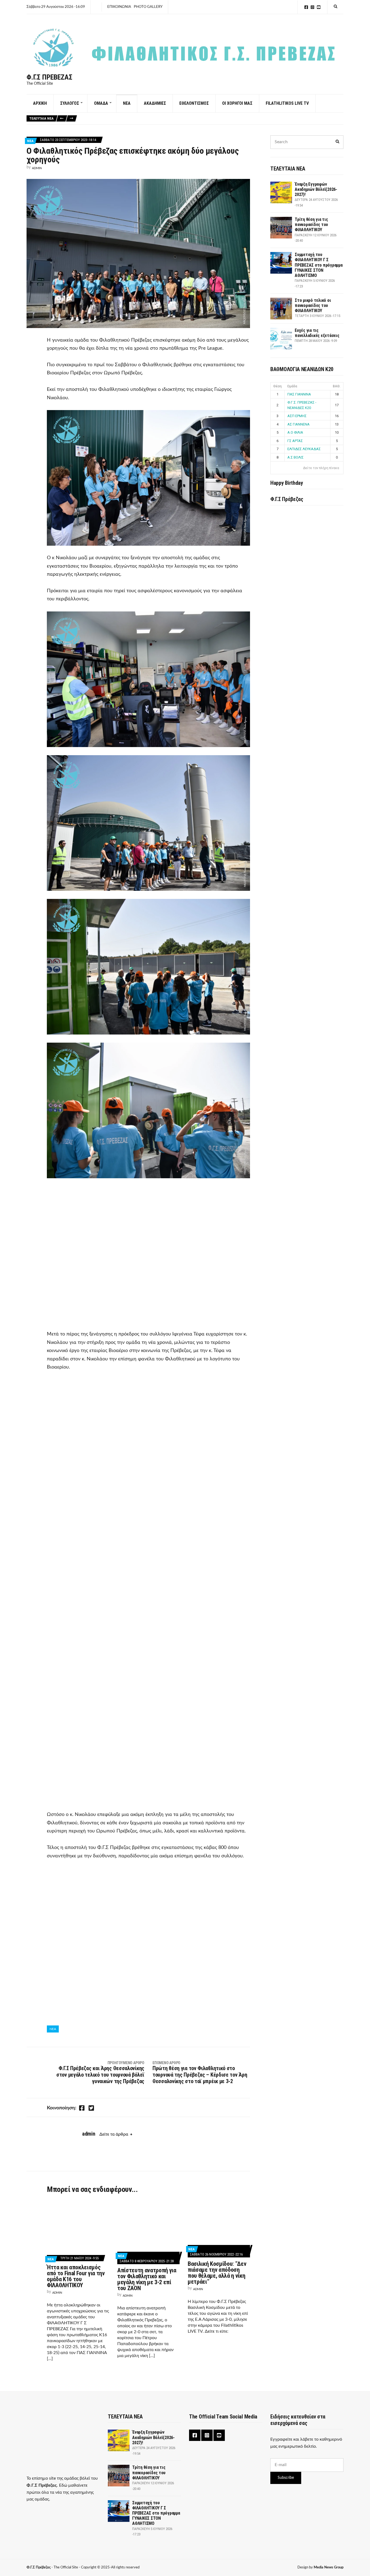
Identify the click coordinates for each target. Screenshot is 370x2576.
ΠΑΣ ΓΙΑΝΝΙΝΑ (299, 394)
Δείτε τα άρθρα (114, 2134)
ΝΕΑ (127, 103)
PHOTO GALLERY (148, 7)
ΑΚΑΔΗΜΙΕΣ (155, 103)
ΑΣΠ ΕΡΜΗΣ (297, 416)
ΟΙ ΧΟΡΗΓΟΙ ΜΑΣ (237, 103)
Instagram (312, 7)
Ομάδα (292, 386)
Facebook (306, 7)
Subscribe (286, 2478)
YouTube (319, 7)
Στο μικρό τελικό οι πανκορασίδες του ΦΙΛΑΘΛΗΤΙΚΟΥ (313, 305)
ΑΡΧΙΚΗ (40, 103)
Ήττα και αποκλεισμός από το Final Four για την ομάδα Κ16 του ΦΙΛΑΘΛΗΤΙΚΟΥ (76, 2276)
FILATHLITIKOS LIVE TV (287, 103)
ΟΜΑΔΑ (101, 103)
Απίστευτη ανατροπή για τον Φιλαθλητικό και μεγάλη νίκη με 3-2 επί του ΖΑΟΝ (147, 2279)
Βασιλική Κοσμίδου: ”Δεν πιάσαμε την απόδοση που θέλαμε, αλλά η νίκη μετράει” (217, 2273)
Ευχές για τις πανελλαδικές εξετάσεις (317, 333)
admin (37, 168)
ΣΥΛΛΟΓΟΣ (70, 103)
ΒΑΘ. (337, 386)
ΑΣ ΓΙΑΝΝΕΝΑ (298, 424)
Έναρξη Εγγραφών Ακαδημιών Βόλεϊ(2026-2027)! (316, 189)
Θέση (277, 386)
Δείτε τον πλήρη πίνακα (321, 468)
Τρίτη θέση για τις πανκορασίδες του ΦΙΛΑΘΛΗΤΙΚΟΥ (311, 225)
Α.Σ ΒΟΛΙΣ (296, 457)
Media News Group (329, 2567)
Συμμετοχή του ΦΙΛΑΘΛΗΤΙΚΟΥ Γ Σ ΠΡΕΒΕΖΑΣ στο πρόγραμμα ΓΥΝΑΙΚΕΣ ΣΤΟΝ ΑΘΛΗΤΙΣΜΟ (319, 265)
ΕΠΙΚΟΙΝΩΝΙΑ (119, 7)
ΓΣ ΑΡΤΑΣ (295, 441)
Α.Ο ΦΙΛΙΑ (295, 432)
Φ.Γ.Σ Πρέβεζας (49, 77)
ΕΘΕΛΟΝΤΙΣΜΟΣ (194, 103)
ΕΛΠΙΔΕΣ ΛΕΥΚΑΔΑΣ (304, 449)
